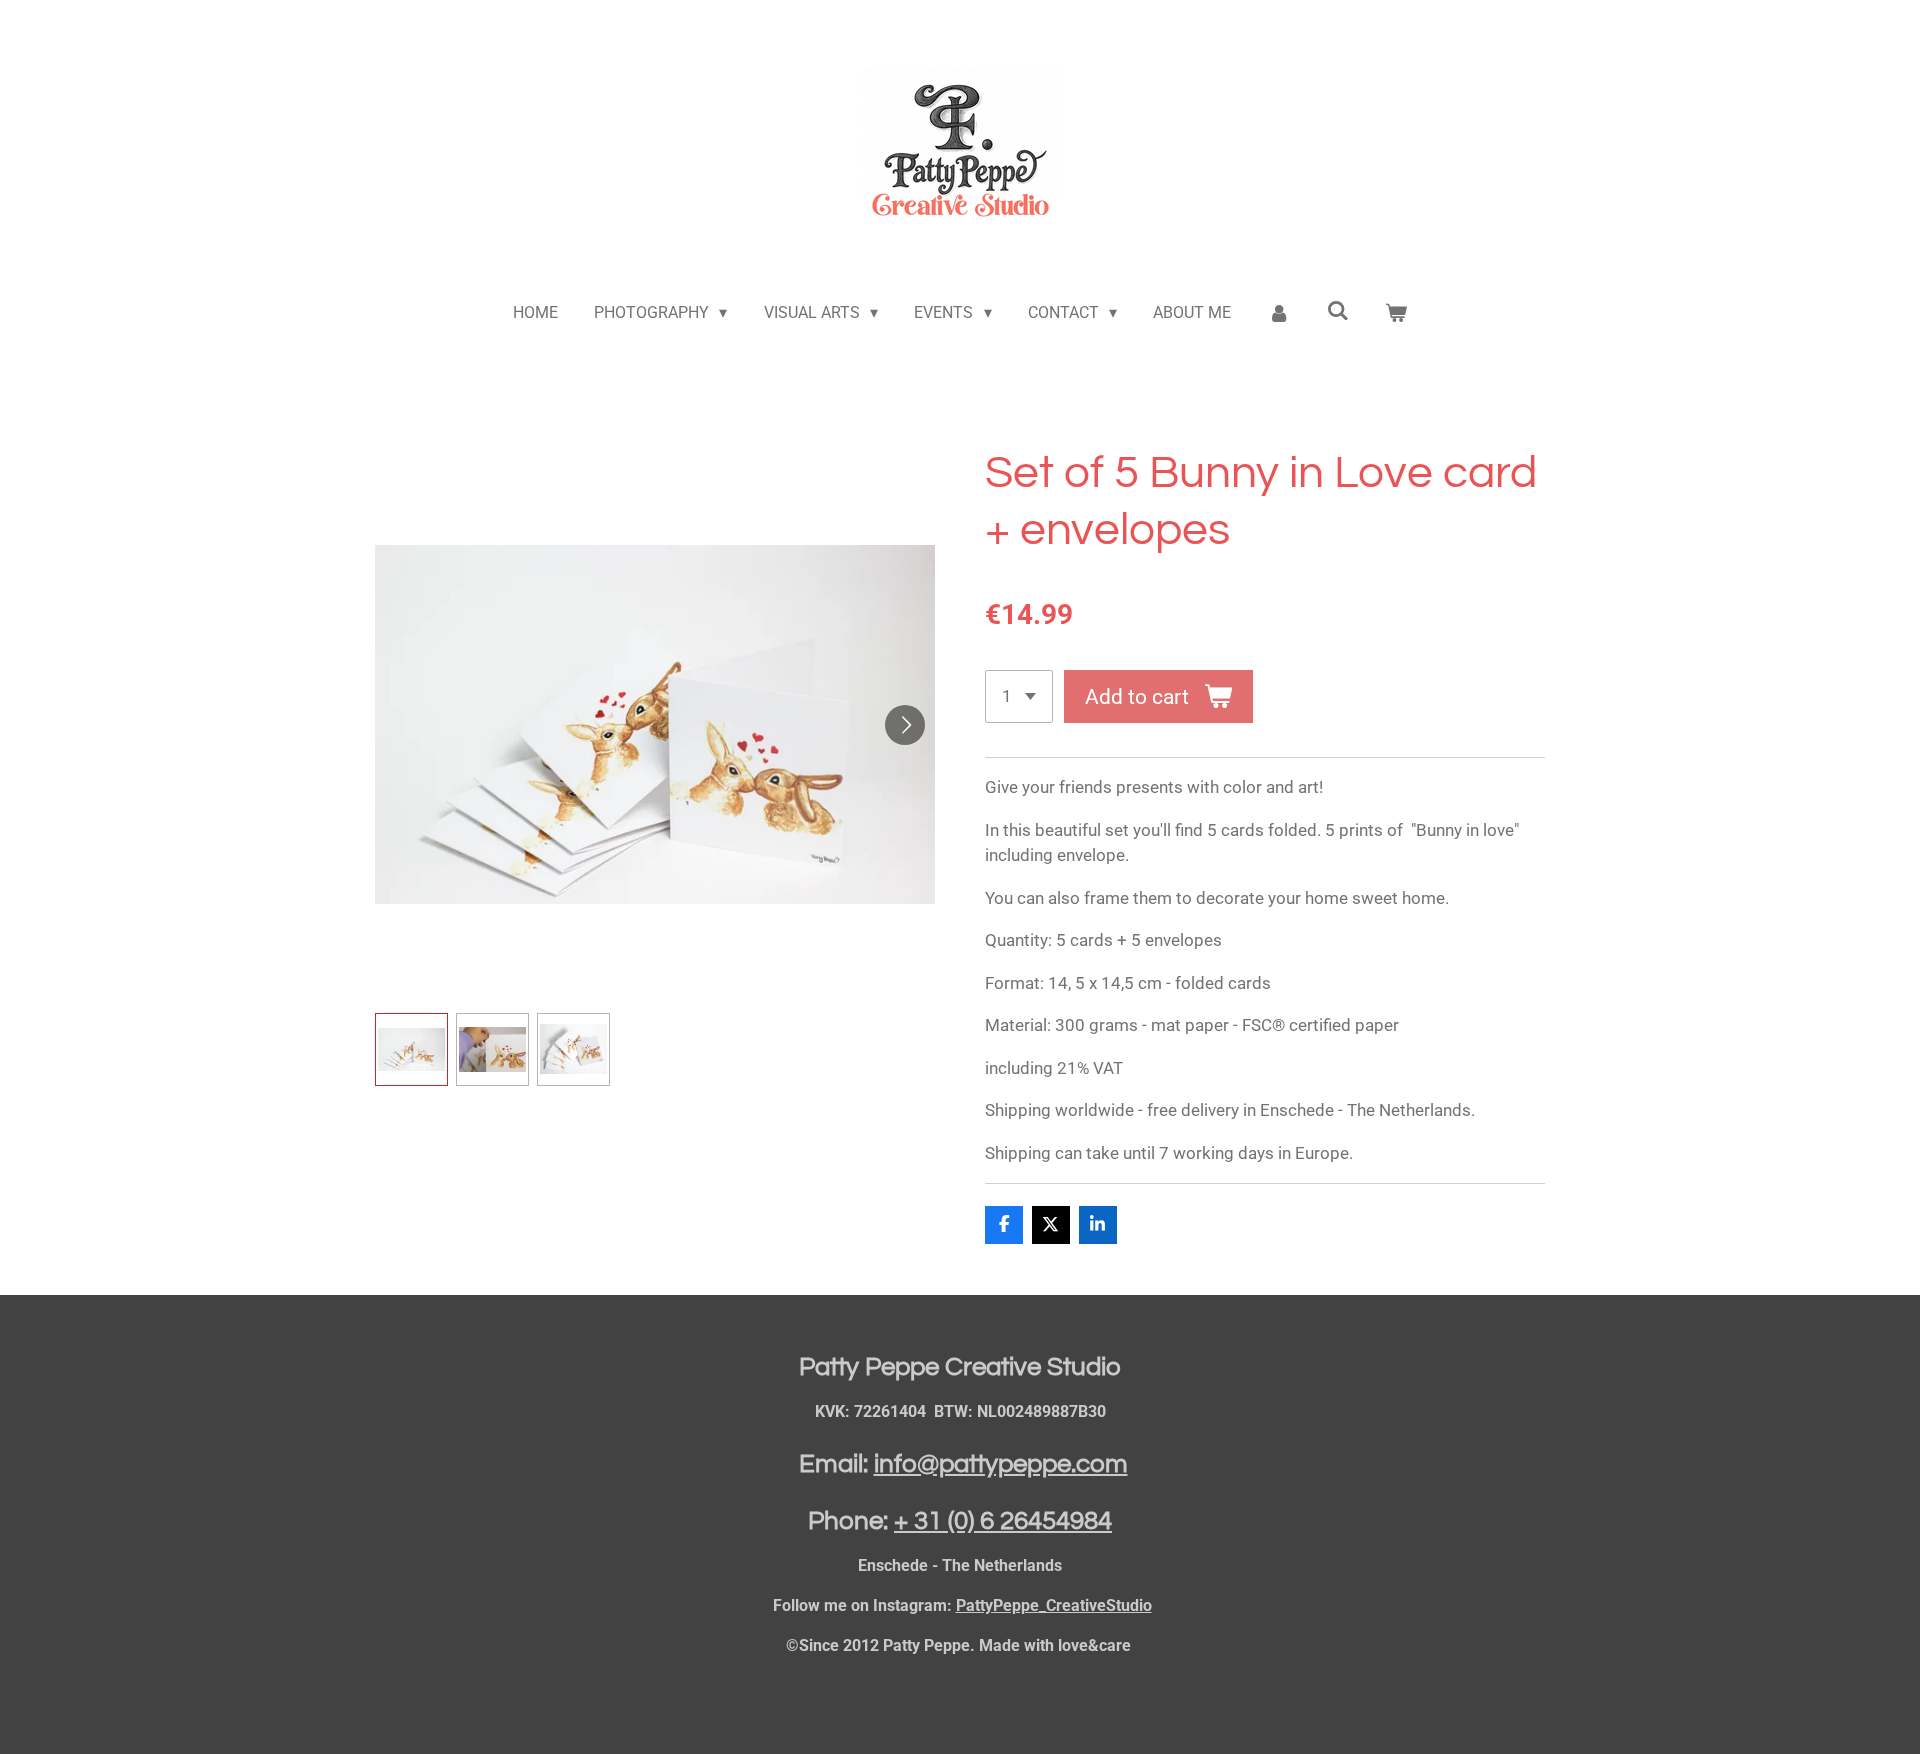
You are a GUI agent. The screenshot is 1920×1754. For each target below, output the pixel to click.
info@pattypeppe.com (1001, 1464)
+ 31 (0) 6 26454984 (1003, 1521)
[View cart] (1396, 313)
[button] (411, 1049)
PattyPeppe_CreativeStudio (1054, 1605)
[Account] (1279, 313)
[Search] (1337, 310)
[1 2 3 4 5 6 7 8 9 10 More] (1019, 696)
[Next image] (905, 725)
